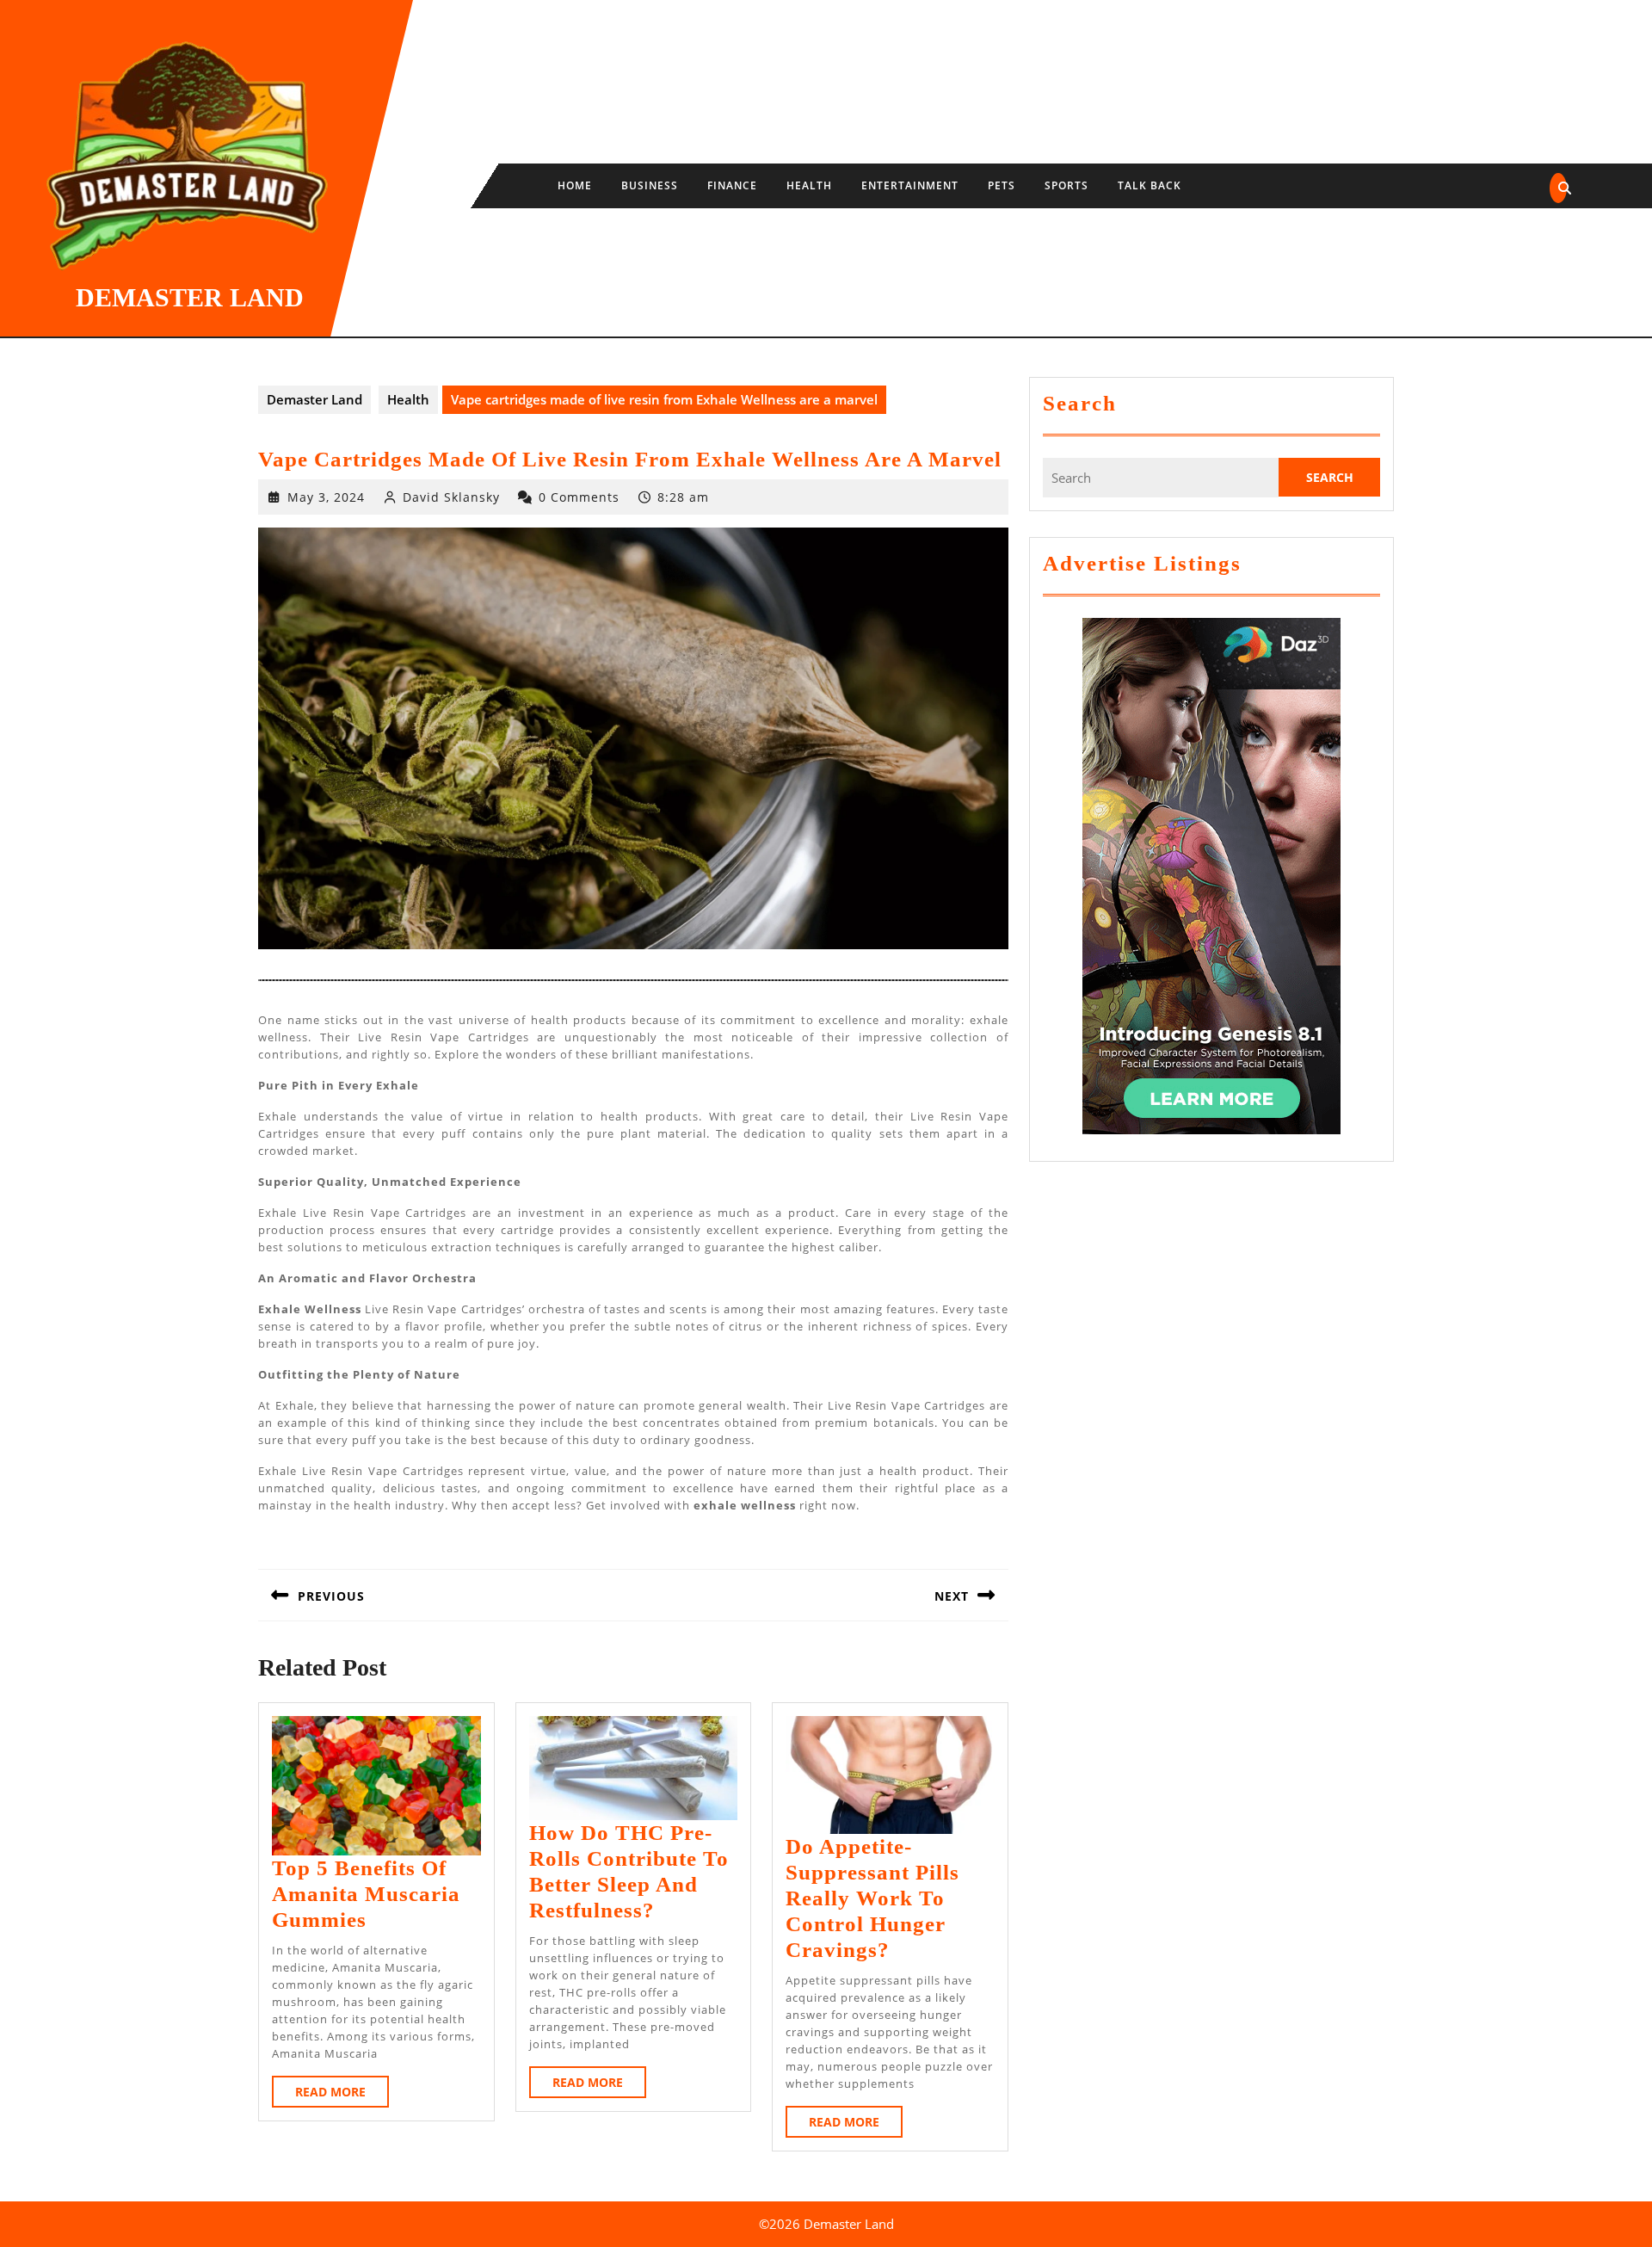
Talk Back (1150, 185)
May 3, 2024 (326, 497)
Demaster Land (190, 297)
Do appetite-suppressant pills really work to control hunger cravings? (872, 1898)
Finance (732, 185)
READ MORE (342, 2095)
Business (650, 185)
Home (575, 185)
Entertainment (910, 185)
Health (809, 185)
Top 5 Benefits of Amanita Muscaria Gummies (366, 1894)
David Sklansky (451, 497)
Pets (1002, 185)
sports (1066, 185)
